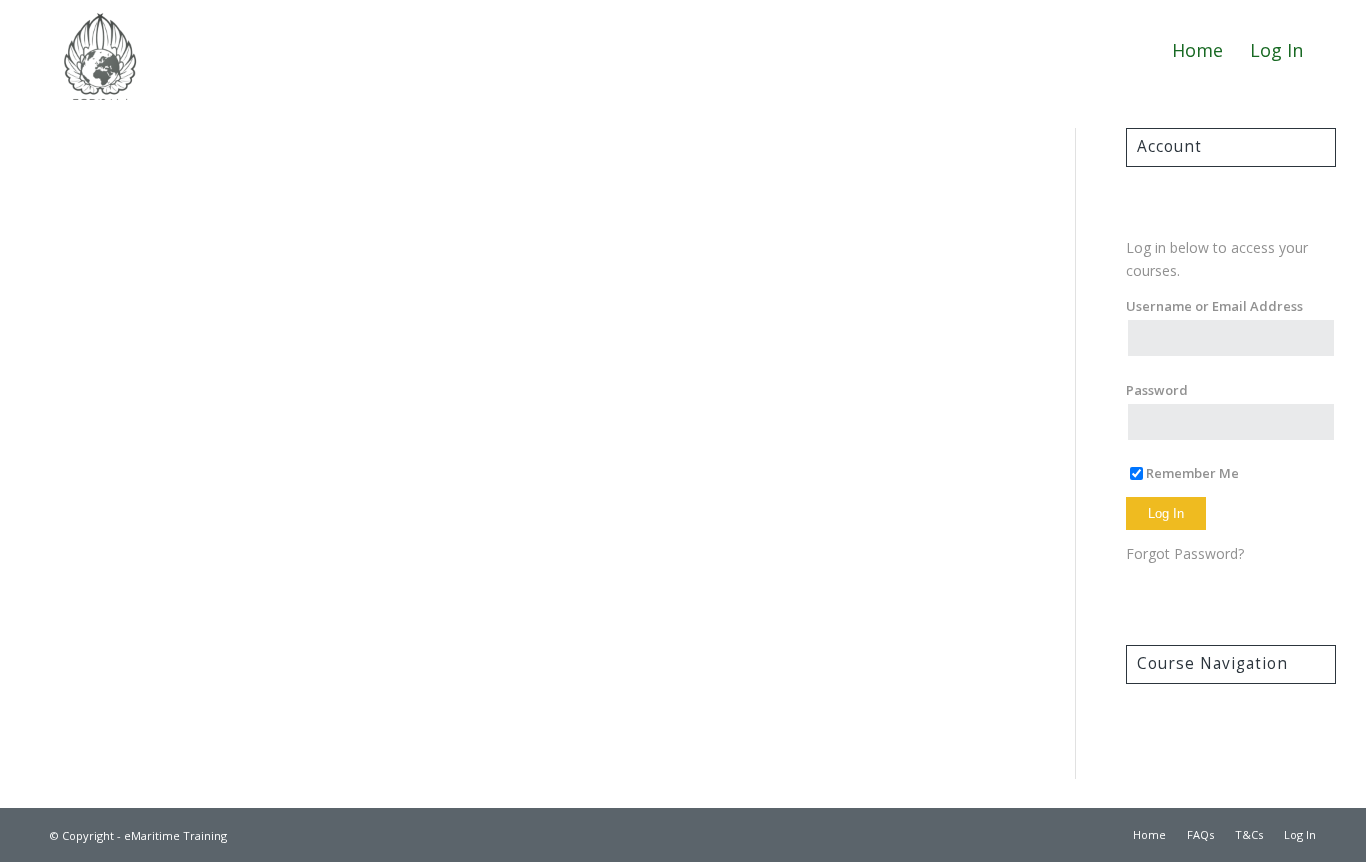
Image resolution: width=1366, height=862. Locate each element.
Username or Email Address (1214, 306)
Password (1157, 390)
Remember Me (1192, 473)
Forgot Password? (1185, 553)
